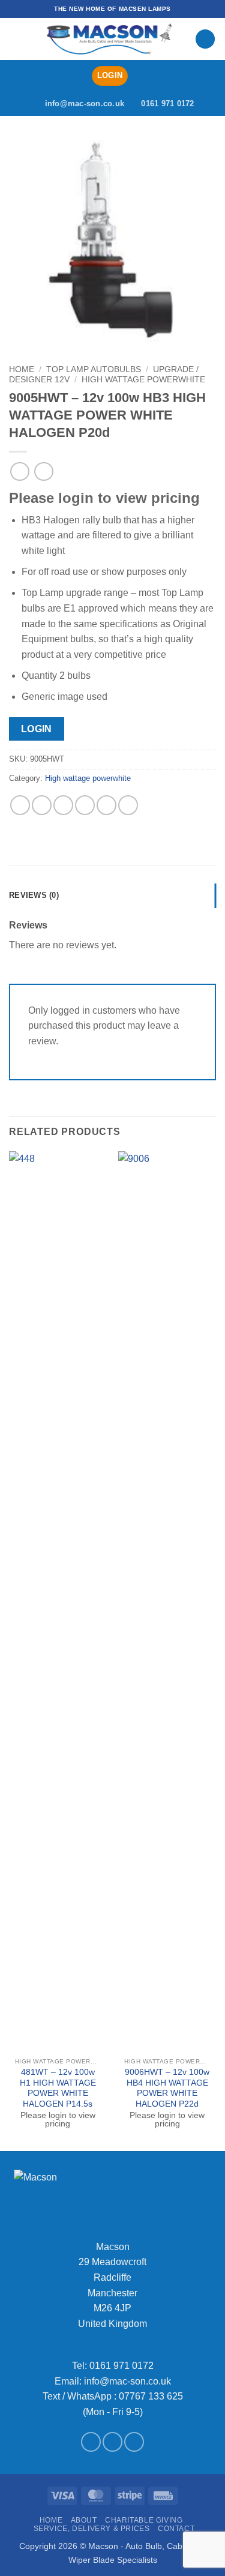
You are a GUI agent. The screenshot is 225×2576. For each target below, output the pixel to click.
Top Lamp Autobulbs (94, 369)
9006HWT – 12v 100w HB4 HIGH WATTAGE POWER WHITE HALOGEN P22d (167, 2088)
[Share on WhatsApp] (20, 805)
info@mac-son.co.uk (127, 2381)
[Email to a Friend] (85, 805)
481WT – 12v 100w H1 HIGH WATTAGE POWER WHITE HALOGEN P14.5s (58, 2088)
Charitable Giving (144, 2520)
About (84, 2520)
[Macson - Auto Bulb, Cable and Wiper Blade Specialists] (109, 39)
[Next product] (19, 471)
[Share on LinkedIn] (128, 805)
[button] (16, 39)
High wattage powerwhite (143, 380)
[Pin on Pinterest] (106, 805)
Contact (176, 2529)
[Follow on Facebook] (91, 2442)
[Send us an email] (112, 2442)
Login (37, 729)
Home (22, 369)
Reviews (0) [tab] (34, 895)
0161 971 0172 (121, 2366)
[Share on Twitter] (63, 805)
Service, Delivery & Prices (92, 2529)
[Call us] (134, 2442)
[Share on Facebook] (42, 805)
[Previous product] (43, 471)
